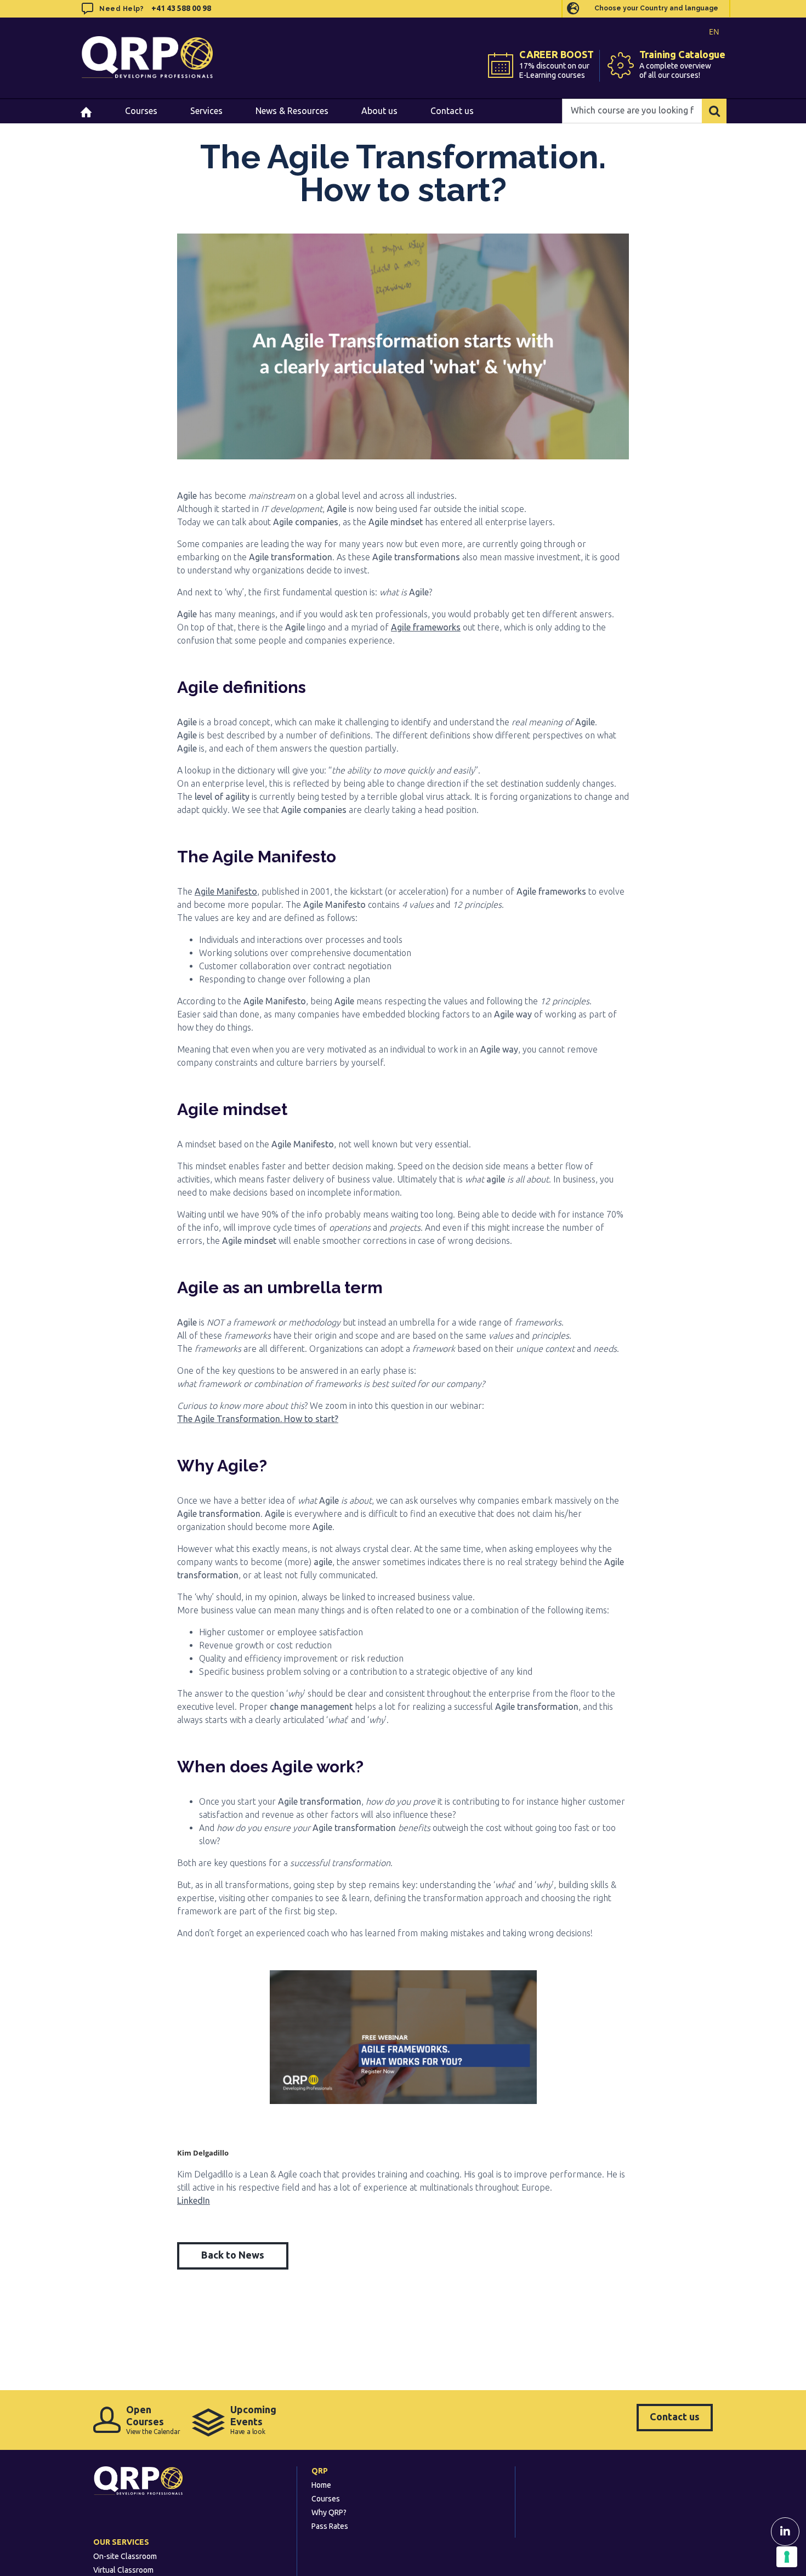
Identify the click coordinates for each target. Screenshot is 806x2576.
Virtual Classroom (123, 2570)
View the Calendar (153, 2419)
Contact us (675, 2416)
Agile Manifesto (226, 891)
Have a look (253, 2419)
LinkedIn (194, 2200)
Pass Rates (330, 2526)
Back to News (233, 2255)
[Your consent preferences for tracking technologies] (787, 2557)
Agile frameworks (426, 627)
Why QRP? (329, 2512)
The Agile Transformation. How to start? (258, 1419)
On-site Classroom (125, 2556)
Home (321, 2485)
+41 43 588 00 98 (181, 8)
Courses (326, 2499)
